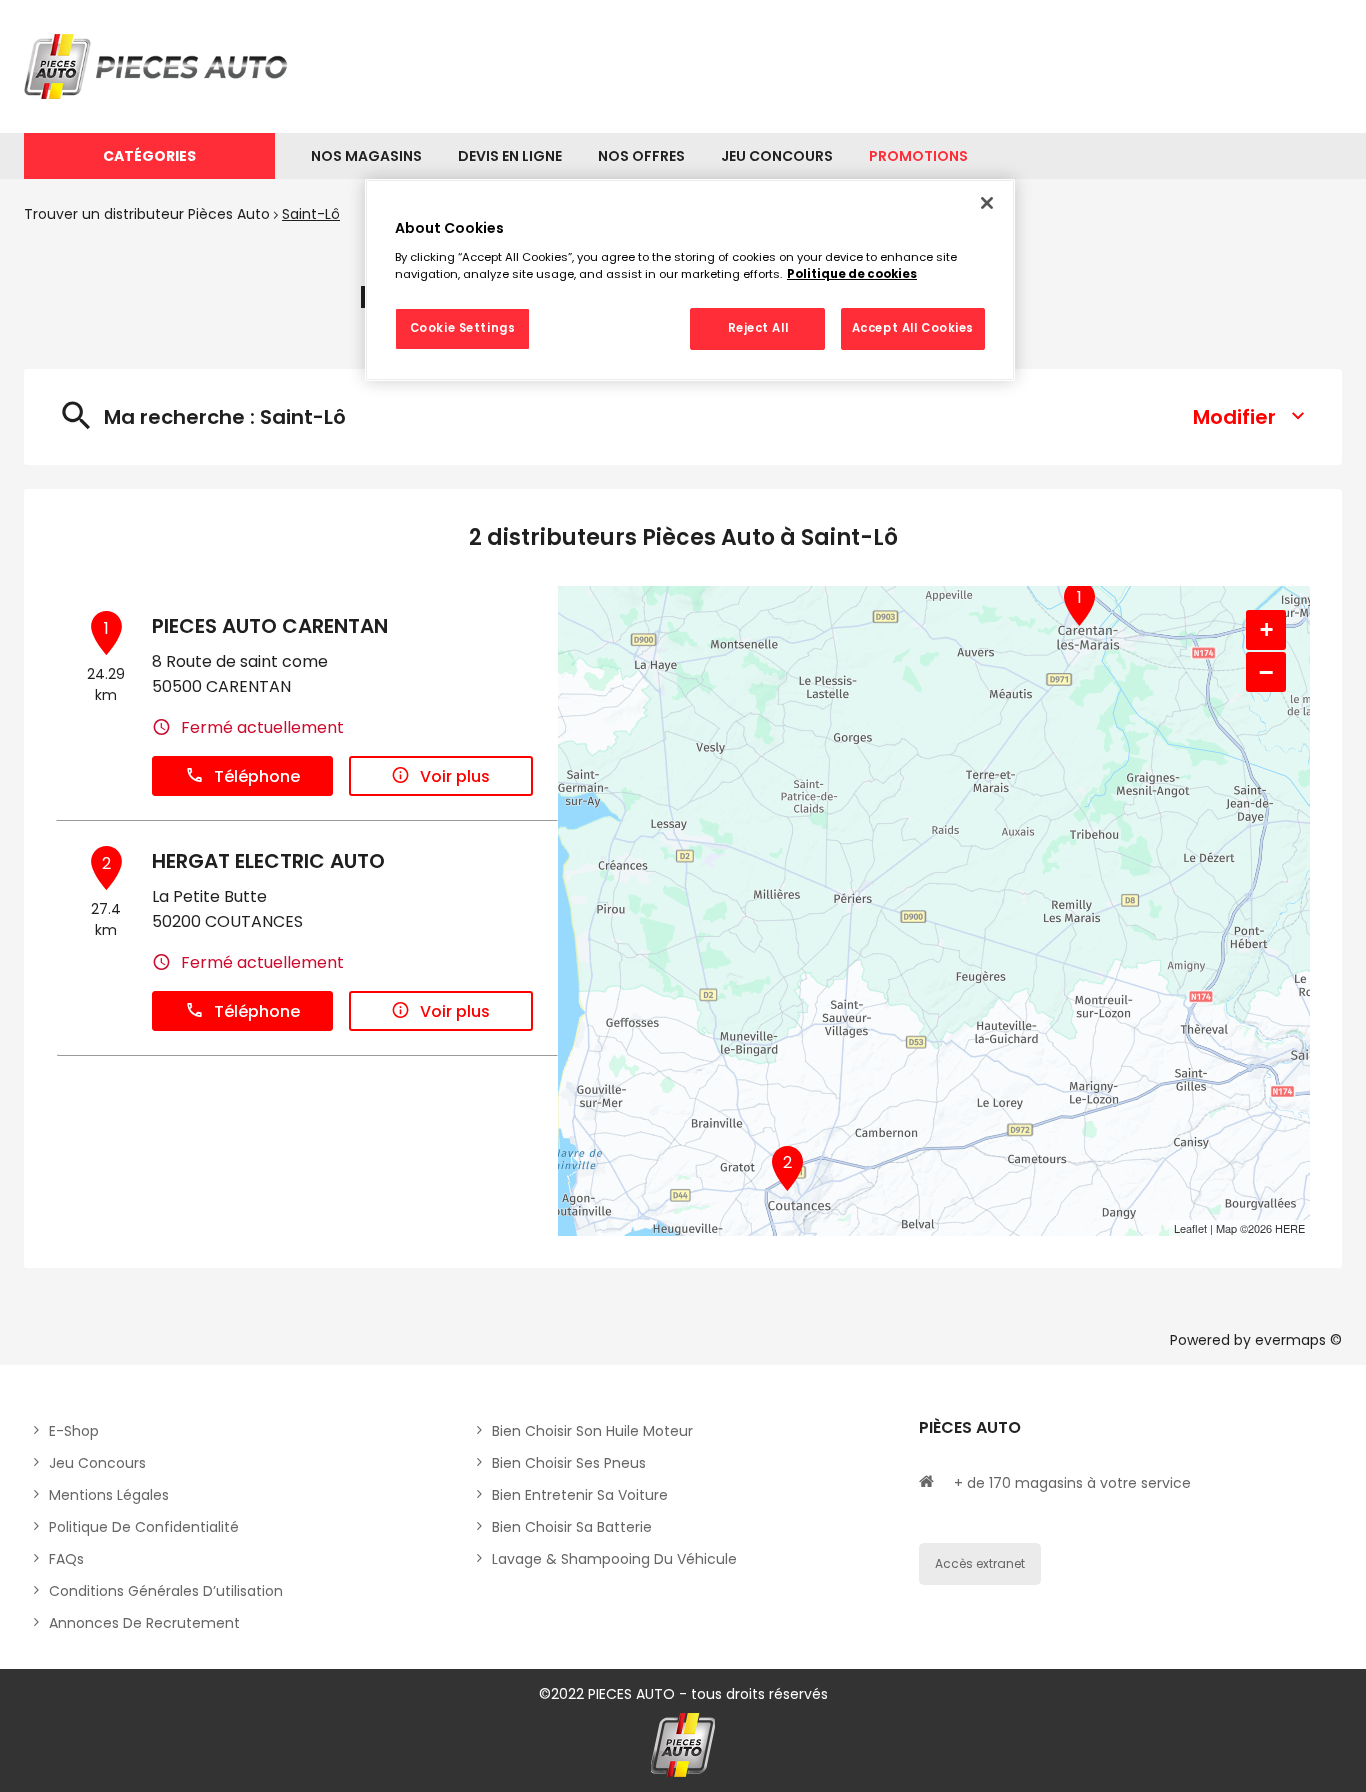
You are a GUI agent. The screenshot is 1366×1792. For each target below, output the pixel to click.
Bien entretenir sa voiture (580, 1495)
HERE (1290, 1228)
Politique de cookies (852, 274)
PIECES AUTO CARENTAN (270, 626)
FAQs (66, 1559)
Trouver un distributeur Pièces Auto (147, 214)
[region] (690, 280)
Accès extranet (980, 1563)
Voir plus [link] (455, 776)
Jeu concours (97, 1463)
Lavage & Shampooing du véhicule (614, 1559)
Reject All (758, 328)
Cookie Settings (463, 328)
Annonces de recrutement (144, 1623)
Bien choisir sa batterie (572, 1527)
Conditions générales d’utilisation (166, 1591)
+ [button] (1266, 629)
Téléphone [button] (257, 776)
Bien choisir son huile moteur (592, 1431)
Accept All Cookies (913, 328)
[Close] (987, 203)
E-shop (74, 1431)
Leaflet (1190, 1228)
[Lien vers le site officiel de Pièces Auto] (159, 66)
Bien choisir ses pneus (569, 1463)
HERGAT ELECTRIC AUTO (268, 861)
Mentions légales (109, 1495)
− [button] (1266, 672)
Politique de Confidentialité (144, 1527)
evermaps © (1298, 1340)
